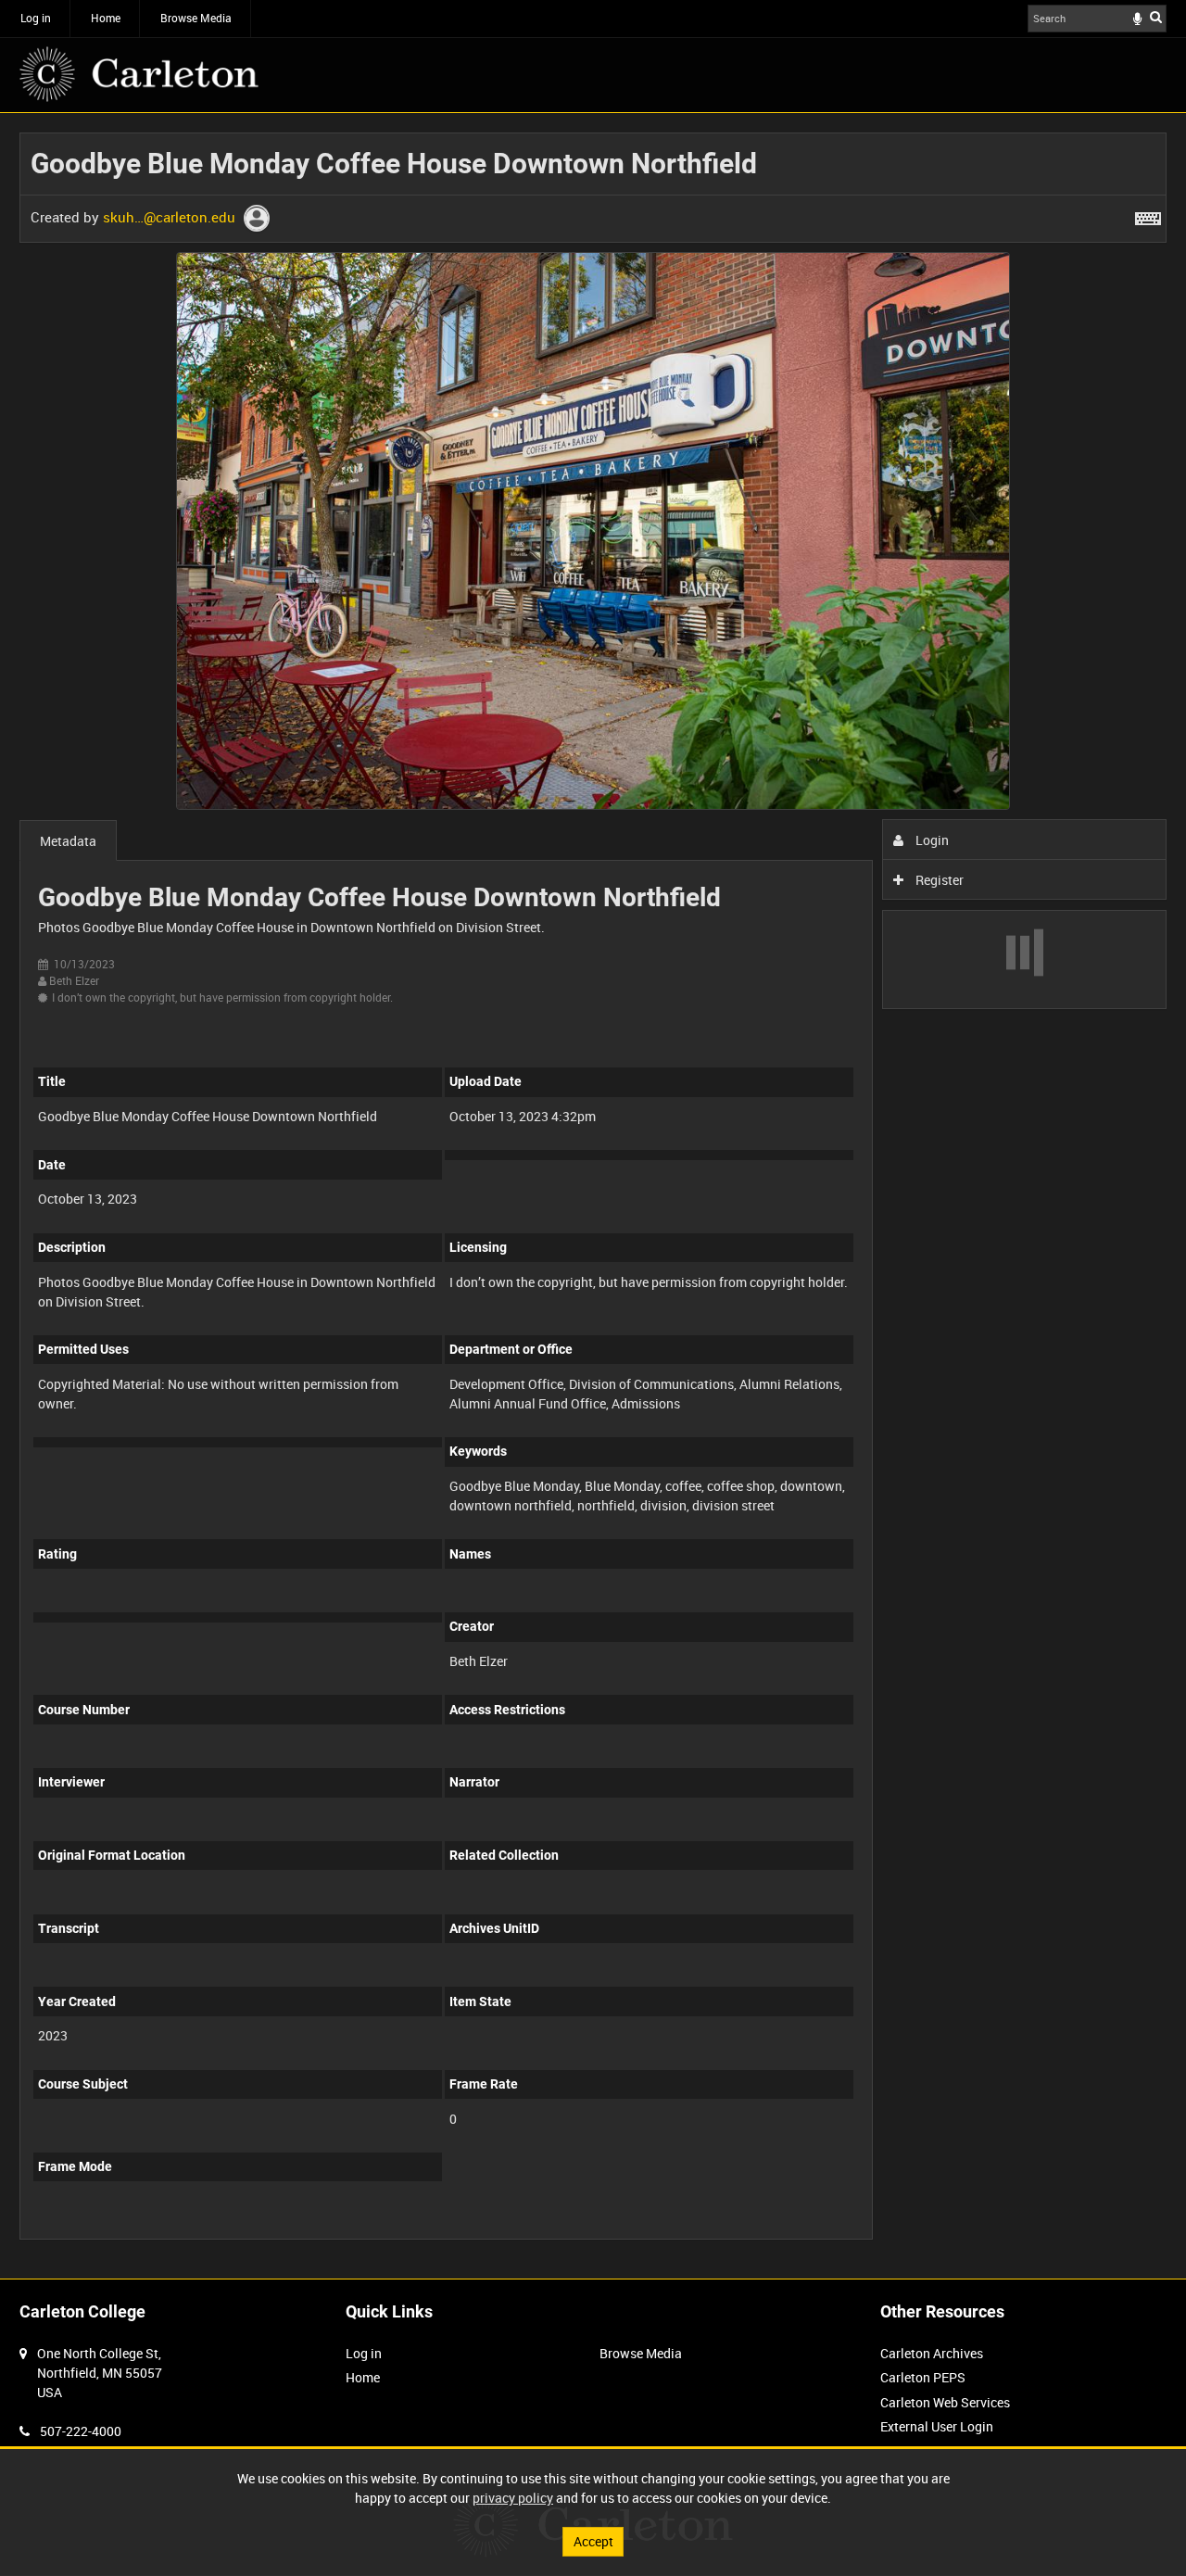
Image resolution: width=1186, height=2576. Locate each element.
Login (931, 840)
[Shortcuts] (1148, 215)
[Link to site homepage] (139, 74)
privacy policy (513, 2498)
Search (1156, 17)
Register (938, 880)
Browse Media (196, 18)
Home (106, 18)
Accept (593, 2541)
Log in (36, 18)
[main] (593, 1196)
